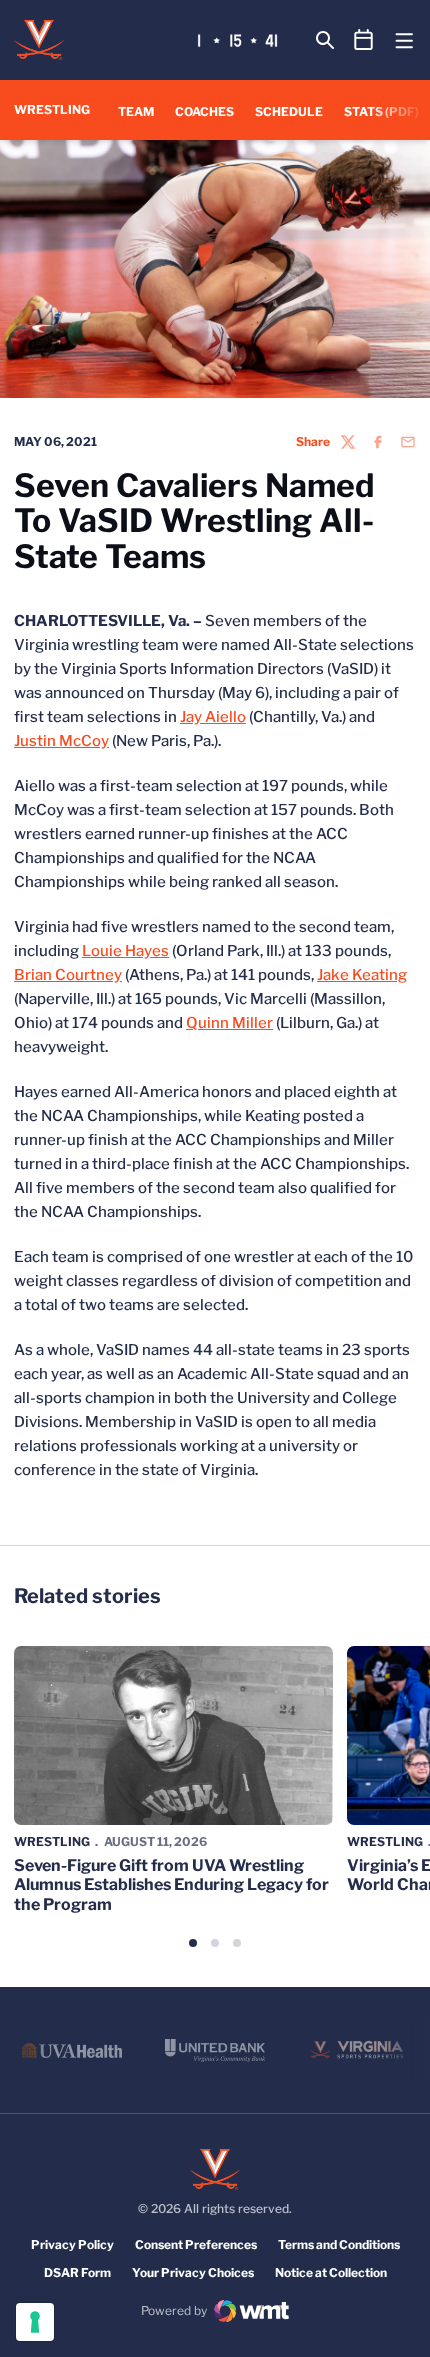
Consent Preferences (196, 2244)
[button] (193, 1943)
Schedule (289, 111)
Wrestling (52, 1841)
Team (136, 111)
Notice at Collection (331, 2272)
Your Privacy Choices (193, 2272)
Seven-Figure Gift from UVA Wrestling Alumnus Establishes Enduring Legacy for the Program (171, 1884)
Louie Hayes (125, 951)
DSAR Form (77, 2272)
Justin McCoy (61, 741)
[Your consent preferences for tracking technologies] (35, 2322)
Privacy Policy (72, 2244)
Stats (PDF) (381, 111)
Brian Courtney (68, 975)
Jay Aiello (213, 717)
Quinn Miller (229, 1023)
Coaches (204, 111)
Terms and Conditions (339, 2244)
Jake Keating (362, 975)
